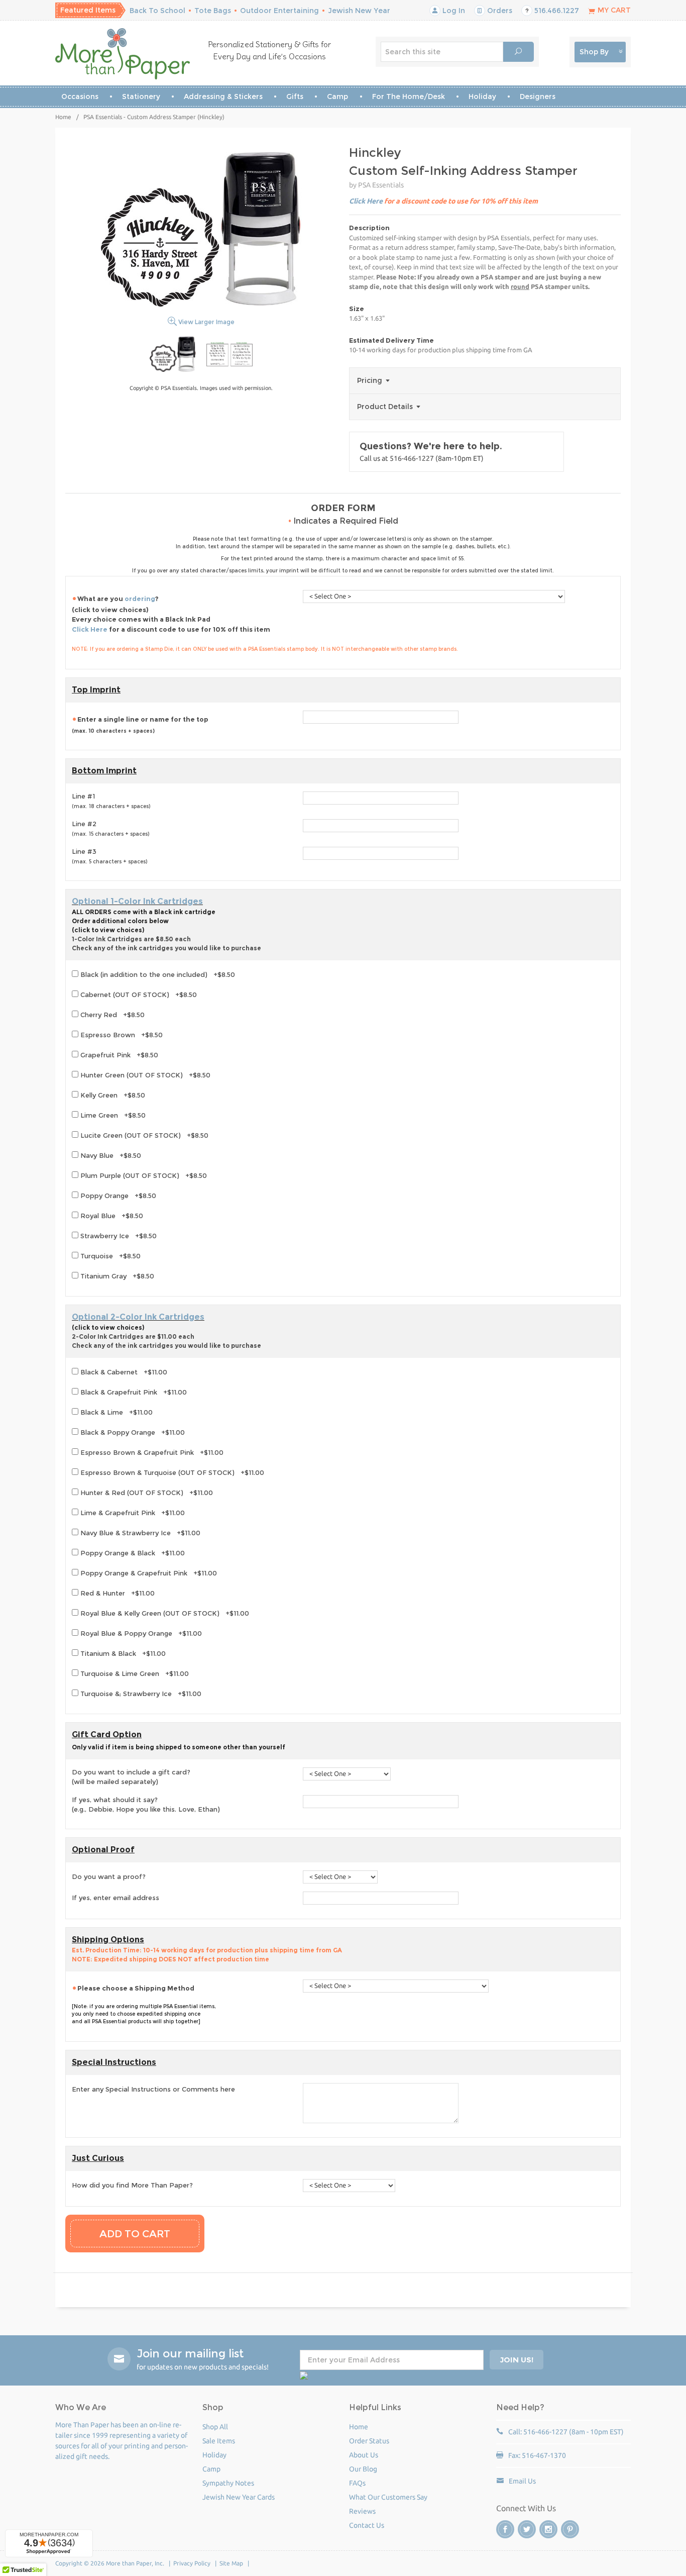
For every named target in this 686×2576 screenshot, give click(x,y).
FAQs (357, 2483)
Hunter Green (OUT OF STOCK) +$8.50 (144, 1075)
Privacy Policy (192, 2563)
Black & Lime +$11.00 (116, 1412)
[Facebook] (505, 2529)
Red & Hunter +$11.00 (117, 1593)
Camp (337, 96)
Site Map (231, 2563)
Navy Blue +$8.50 (110, 1155)
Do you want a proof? (109, 1876)
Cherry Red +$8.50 (111, 1015)
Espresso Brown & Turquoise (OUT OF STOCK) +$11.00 (171, 1472)
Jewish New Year (359, 11)
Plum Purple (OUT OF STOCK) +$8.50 (143, 1175)
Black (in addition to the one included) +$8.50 (157, 974)
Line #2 (110, 829)
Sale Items (219, 2441)
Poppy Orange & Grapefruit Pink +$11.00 (148, 1573)
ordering (140, 599)
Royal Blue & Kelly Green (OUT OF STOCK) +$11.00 (164, 1613)
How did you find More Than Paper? (132, 2185)
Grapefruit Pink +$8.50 (118, 1055)
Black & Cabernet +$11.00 (123, 1372)
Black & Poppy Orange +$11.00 (132, 1432)
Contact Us (367, 2525)
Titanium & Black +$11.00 (122, 1653)
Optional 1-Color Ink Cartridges (137, 901)
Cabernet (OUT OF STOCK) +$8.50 (138, 995)
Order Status (369, 2441)
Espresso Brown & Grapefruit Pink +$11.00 (151, 1452)
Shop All (215, 2427)
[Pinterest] (570, 2529)
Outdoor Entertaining (279, 11)
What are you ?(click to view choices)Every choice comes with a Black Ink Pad (171, 614)
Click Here (366, 201)
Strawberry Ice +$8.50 (118, 1236)
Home (63, 117)
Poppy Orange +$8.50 (117, 1196)
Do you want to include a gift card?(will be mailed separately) (131, 1777)
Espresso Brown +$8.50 (121, 1035)
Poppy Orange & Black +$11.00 (132, 1553)
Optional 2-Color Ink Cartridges (138, 1317)
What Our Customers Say (388, 2497)
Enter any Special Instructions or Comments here (153, 2089)
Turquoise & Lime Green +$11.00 (134, 1673)
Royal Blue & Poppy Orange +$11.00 (140, 1633)
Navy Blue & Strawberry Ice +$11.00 (139, 1533)
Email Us (522, 2481)
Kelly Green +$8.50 (112, 1095)
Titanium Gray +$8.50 (116, 1276)
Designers (538, 96)
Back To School (157, 11)
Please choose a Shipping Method (136, 1988)
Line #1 (111, 801)
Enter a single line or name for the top (140, 725)
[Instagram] (548, 2529)
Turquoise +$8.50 (109, 1256)
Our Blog (363, 2469)
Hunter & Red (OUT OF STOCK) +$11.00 (146, 1493)
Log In (453, 11)
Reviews (362, 2511)
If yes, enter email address (116, 1898)
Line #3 (109, 856)
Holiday (482, 96)
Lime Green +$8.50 (112, 1115)
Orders (499, 11)
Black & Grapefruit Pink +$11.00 (133, 1392)
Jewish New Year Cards (239, 2497)
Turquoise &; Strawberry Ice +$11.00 (140, 1694)
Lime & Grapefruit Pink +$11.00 (132, 1513)
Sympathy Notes (228, 2483)
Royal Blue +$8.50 (111, 1216)
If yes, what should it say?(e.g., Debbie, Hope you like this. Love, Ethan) (146, 1805)
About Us (364, 2455)
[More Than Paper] (123, 54)
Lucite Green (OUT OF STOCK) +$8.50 (143, 1135)
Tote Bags (213, 11)
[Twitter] (527, 2529)
